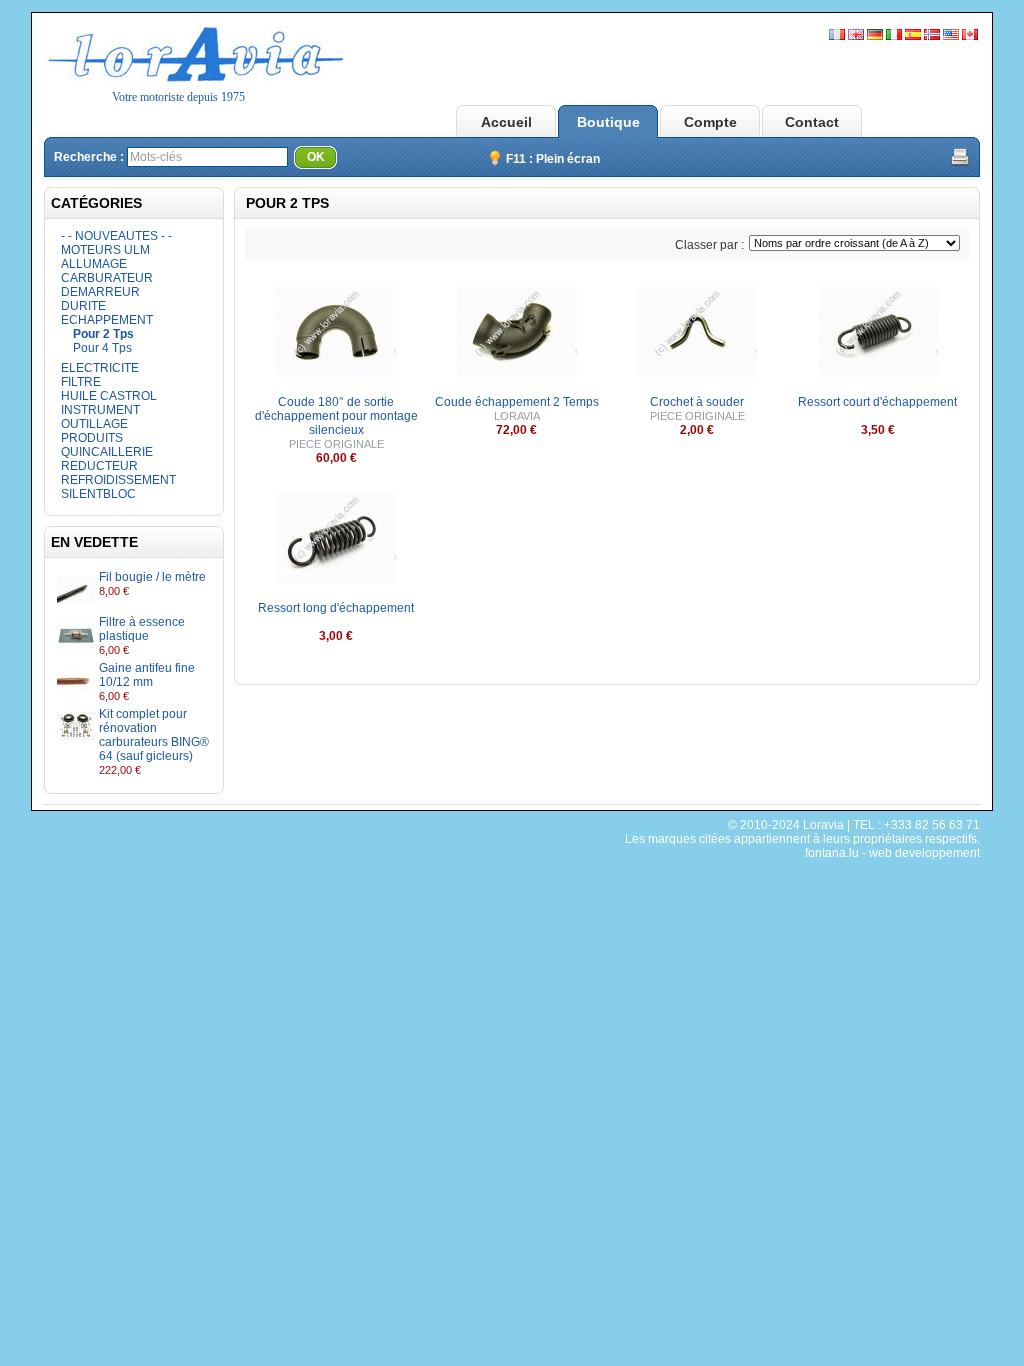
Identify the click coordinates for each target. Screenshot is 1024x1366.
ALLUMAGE (94, 264)
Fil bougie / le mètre (152, 577)
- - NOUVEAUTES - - (116, 236)
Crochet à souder (697, 402)
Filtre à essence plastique (142, 629)
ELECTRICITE (100, 368)
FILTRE (81, 382)
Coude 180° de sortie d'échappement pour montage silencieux (336, 416)
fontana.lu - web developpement (892, 853)
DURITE (83, 306)
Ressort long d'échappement (336, 608)
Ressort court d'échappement (877, 402)
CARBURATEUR (107, 278)
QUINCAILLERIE (107, 452)
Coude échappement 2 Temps (517, 402)
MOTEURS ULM (105, 250)
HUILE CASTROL (109, 396)
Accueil (506, 122)
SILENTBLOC (98, 494)
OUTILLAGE (94, 424)
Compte (710, 122)
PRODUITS (92, 438)
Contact (812, 122)
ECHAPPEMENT (107, 320)
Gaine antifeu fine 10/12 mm (147, 675)
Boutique (608, 122)
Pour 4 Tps (102, 348)
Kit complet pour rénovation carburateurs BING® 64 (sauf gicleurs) (154, 735)
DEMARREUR (100, 292)
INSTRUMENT (100, 410)
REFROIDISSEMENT (118, 480)
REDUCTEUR (99, 466)
